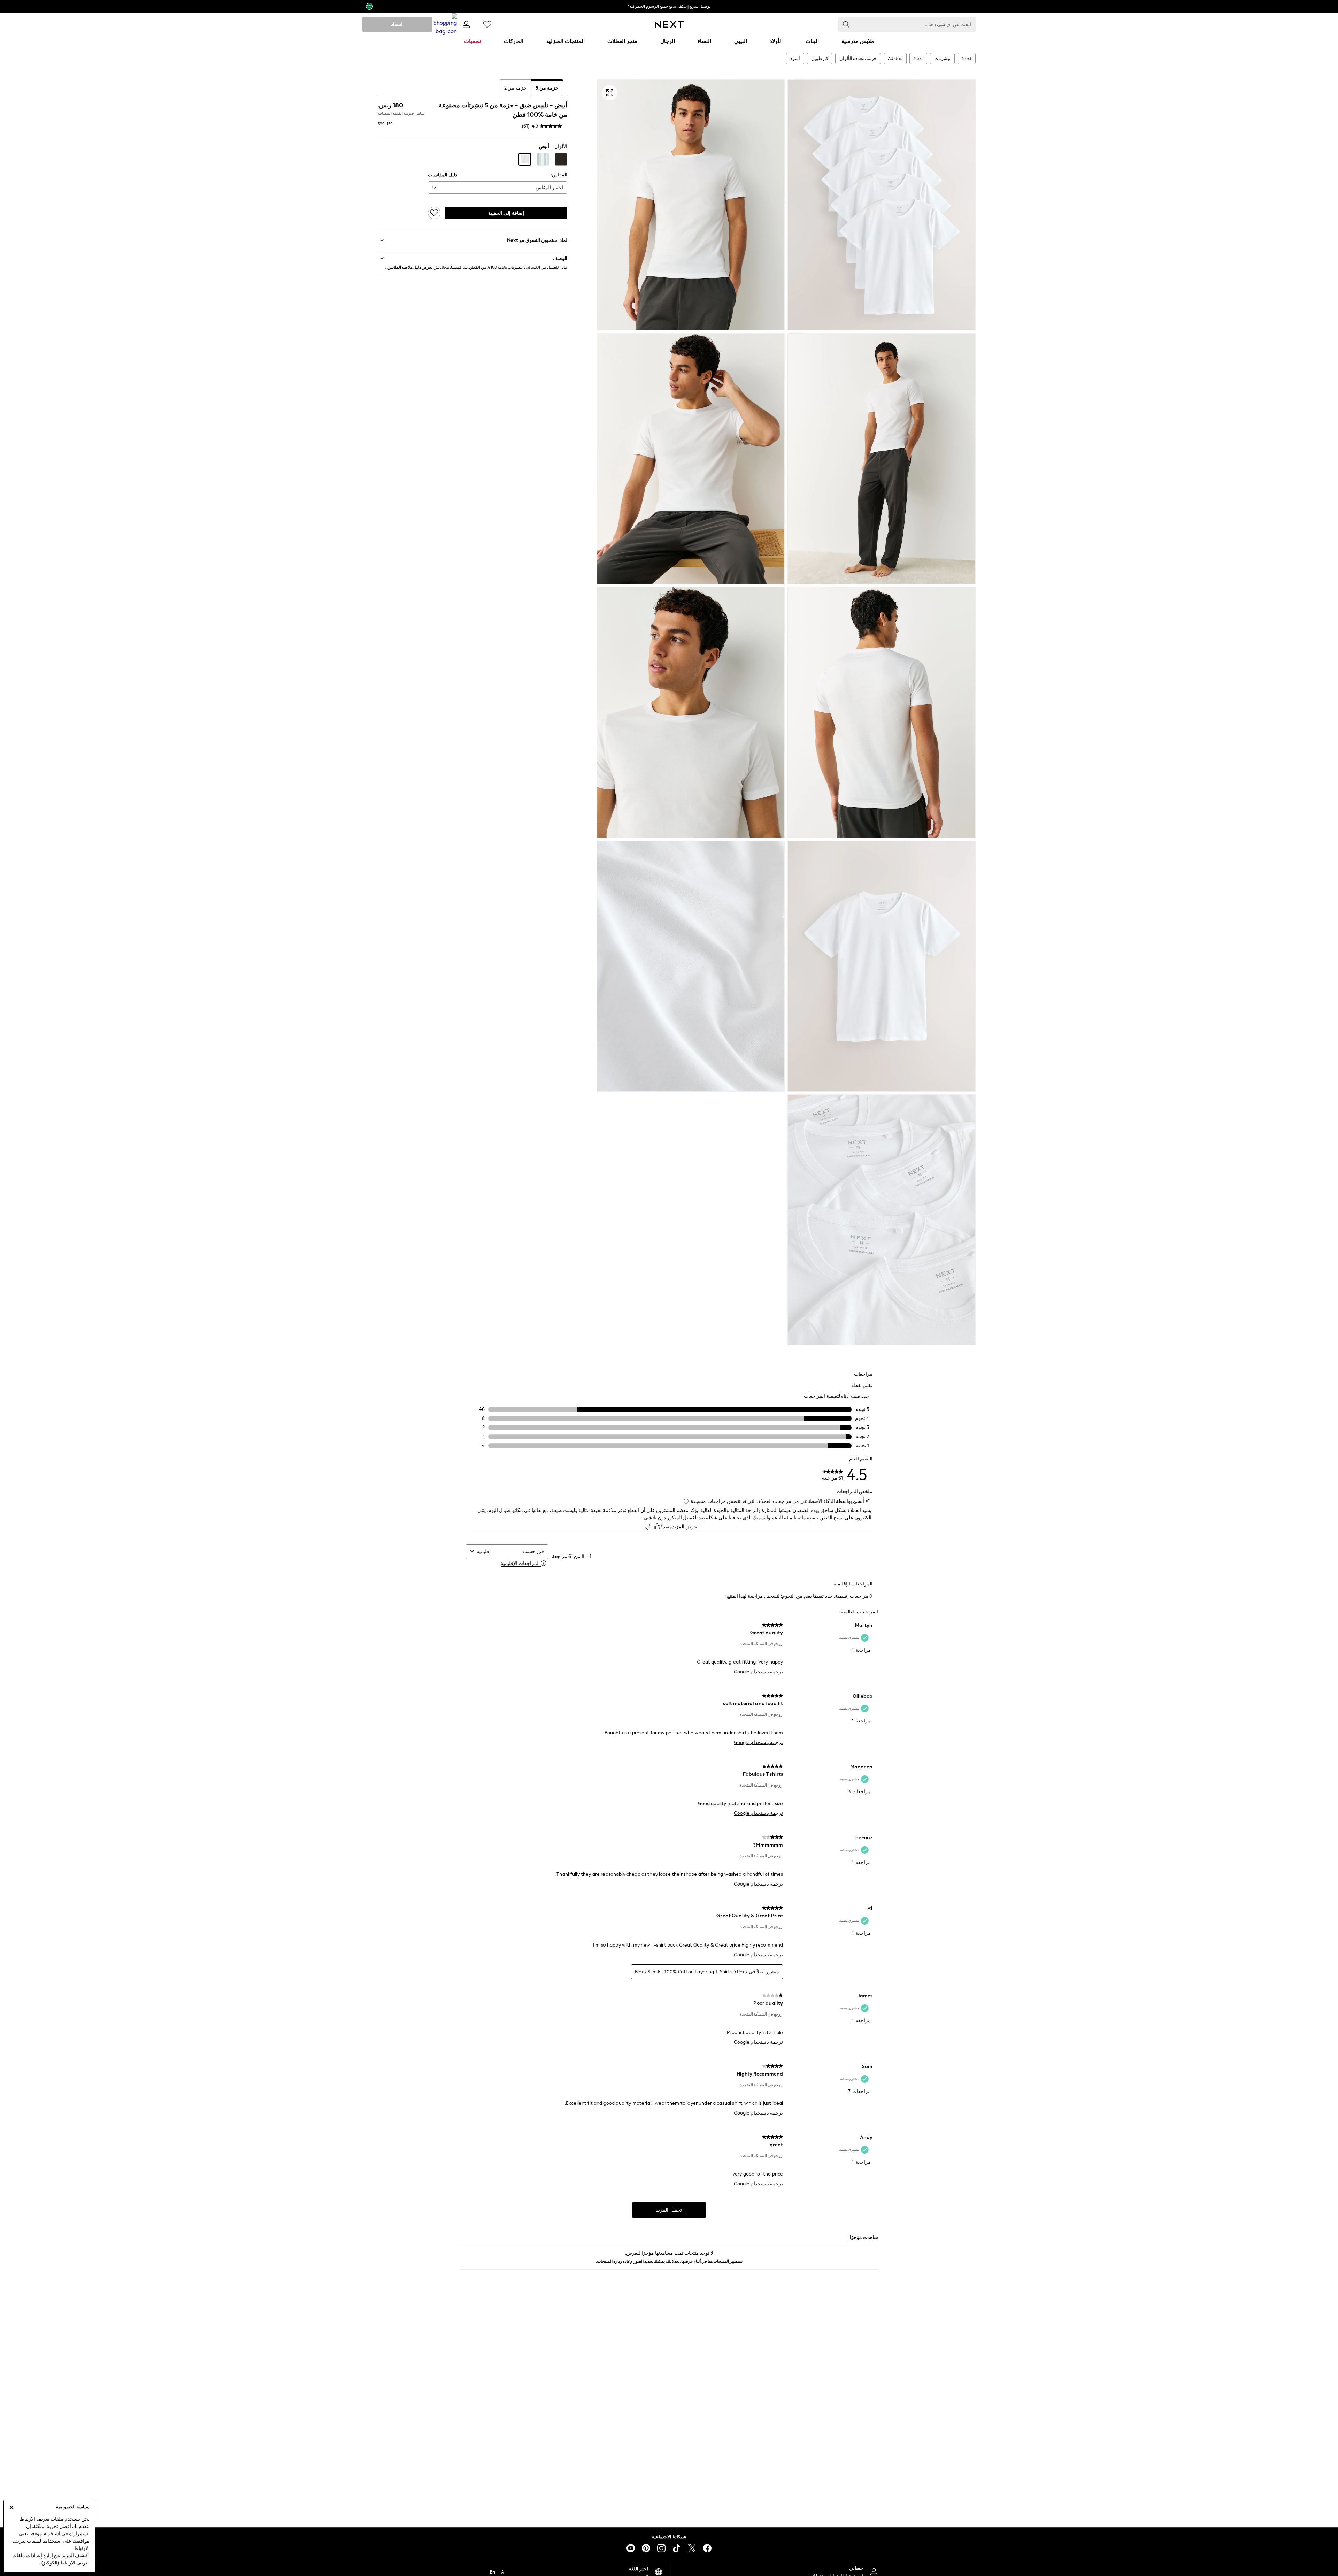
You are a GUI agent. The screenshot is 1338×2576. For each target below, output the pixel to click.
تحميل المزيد (669, 2210)
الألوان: (560, 147)
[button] (561, 159)
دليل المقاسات (443, 175)
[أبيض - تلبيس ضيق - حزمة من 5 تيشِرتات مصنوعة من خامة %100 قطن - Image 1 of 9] (882, 205)
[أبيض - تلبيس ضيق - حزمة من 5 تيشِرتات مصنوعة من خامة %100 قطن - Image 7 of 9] (882, 966)
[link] (466, 24)
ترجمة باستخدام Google (758, 1672)
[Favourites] (487, 24)
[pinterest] (646, 2548)
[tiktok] (677, 2548)
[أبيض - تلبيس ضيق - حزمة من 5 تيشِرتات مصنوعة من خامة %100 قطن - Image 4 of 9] (691, 459)
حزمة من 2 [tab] (516, 88)
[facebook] (707, 2548)
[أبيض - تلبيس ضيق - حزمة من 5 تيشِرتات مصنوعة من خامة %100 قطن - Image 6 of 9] (691, 712)
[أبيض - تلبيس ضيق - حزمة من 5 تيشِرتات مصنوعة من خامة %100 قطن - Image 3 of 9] (882, 459)
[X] (692, 2548)
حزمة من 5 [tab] (547, 88)
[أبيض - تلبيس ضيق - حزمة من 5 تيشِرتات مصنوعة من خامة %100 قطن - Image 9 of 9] (882, 1220)
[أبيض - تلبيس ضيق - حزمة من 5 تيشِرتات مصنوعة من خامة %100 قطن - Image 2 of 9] (691, 205)
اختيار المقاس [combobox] (549, 188)
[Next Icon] (669, 24)
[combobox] (498, 1551)
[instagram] (661, 2548)
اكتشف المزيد (76, 2556)
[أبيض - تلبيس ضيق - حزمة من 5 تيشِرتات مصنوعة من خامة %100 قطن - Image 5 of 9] (882, 712)
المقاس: (559, 175)
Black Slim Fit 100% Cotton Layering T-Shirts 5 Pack (691, 1972)
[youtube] (631, 2548)
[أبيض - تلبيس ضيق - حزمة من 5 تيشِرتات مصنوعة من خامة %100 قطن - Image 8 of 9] (691, 966)
